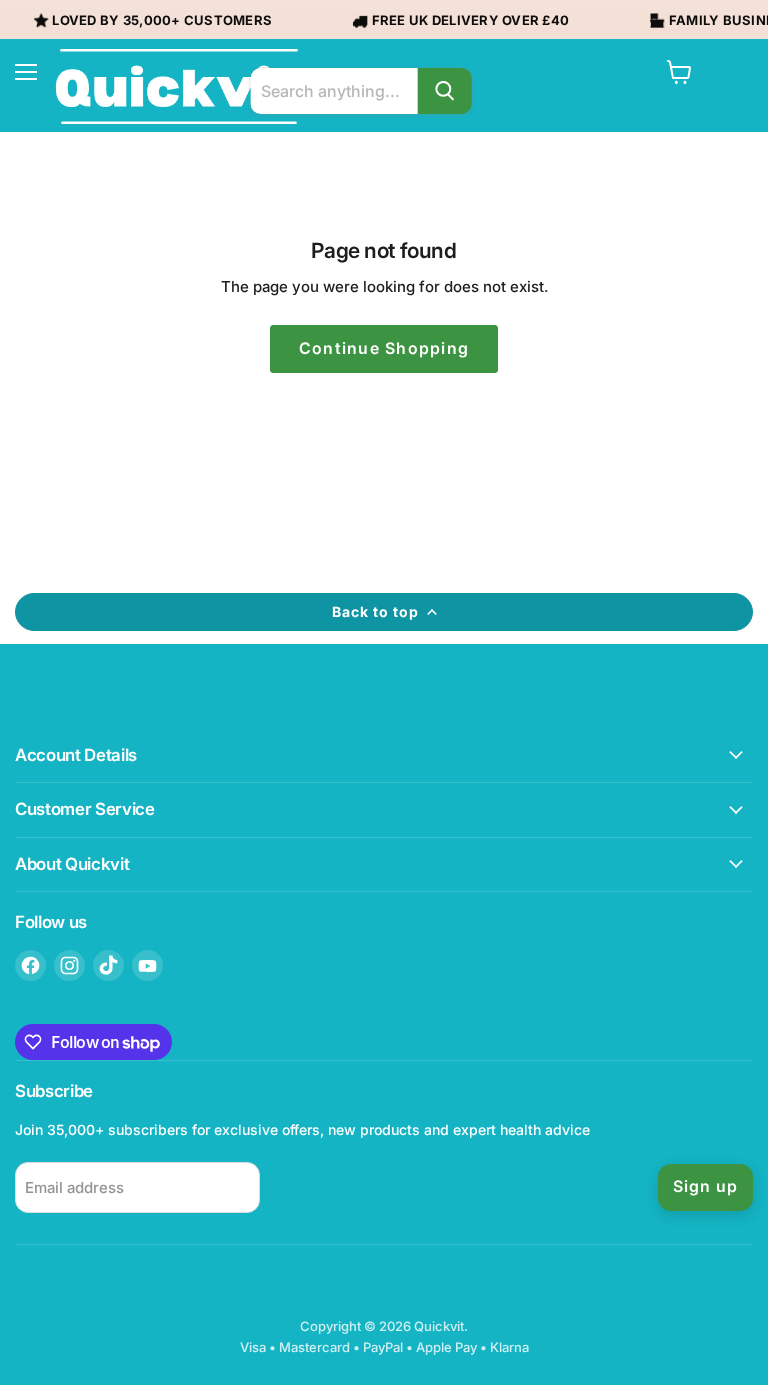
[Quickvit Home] (179, 86)
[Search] (444, 91)
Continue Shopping (384, 348)
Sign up (705, 1186)
